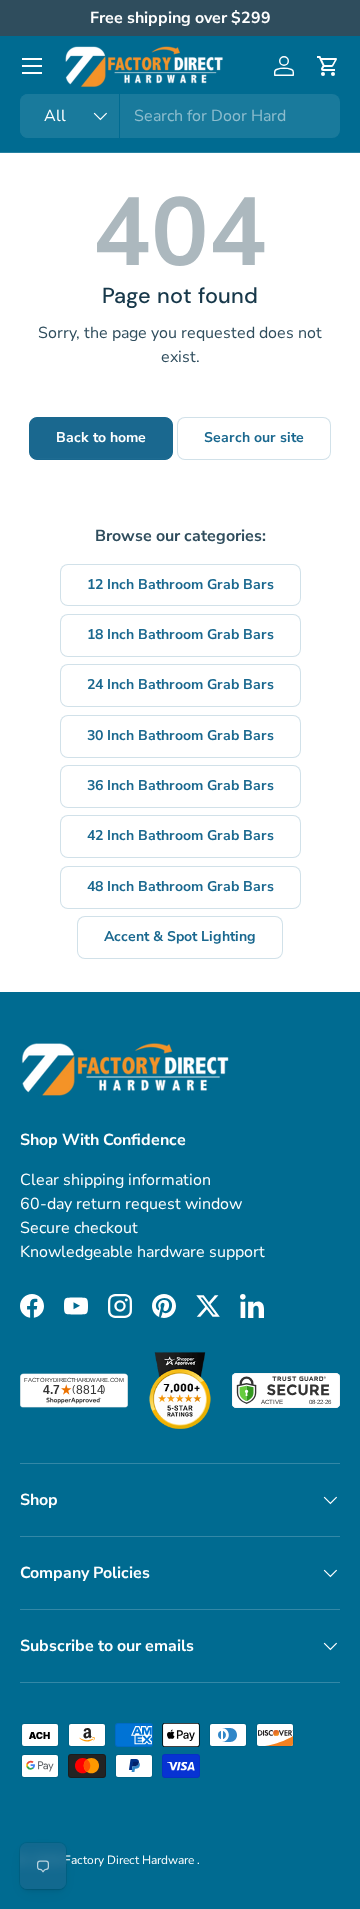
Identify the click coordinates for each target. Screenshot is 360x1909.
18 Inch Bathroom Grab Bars (180, 634)
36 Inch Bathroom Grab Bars (180, 785)
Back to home (101, 437)
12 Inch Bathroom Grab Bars (180, 584)
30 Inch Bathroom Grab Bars (180, 735)
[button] (328, 66)
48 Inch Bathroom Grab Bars (180, 886)
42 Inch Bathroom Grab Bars (180, 835)
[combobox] (180, 116)
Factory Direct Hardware (130, 1860)
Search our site (254, 437)
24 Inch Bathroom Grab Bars (180, 684)
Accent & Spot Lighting (180, 936)
